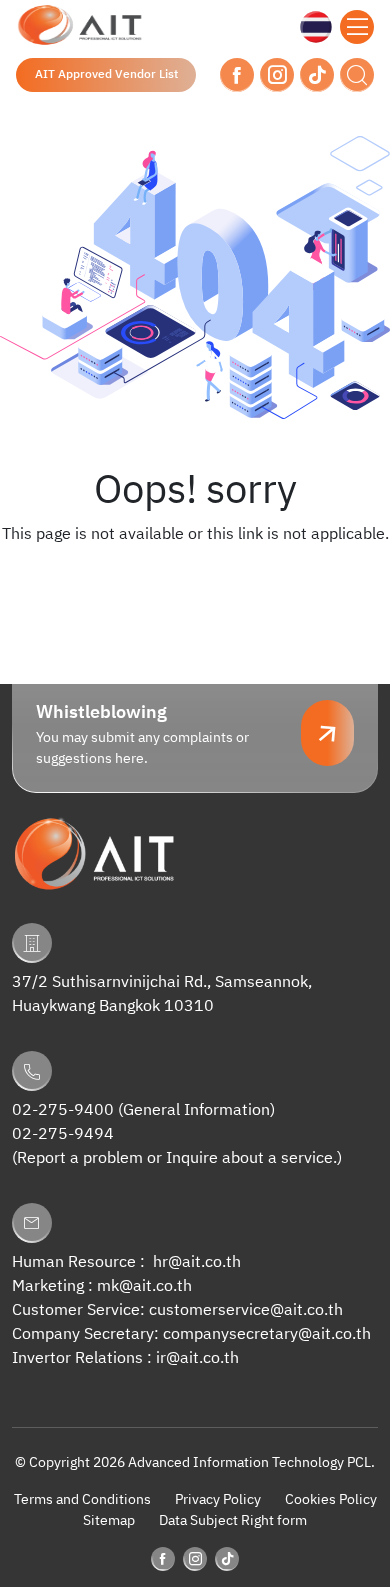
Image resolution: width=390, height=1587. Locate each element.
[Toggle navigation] (357, 27)
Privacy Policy (218, 1499)
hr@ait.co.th (197, 1262)
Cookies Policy (331, 1499)
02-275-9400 (63, 1110)
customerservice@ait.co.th (246, 1310)
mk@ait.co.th (144, 1286)
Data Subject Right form (233, 1520)
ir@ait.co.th (197, 1358)
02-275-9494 (63, 1134)
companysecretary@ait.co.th (267, 1334)
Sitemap (109, 1520)
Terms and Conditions (82, 1499)
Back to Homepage (195, 575)
